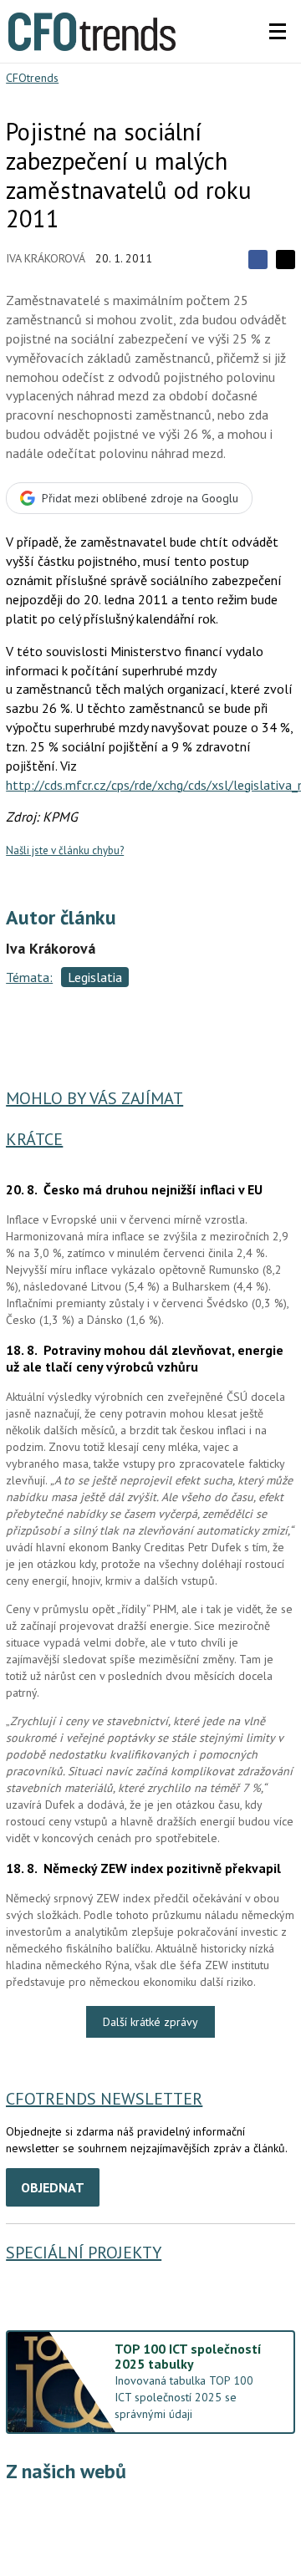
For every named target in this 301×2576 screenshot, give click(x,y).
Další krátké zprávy (150, 2022)
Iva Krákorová (46, 258)
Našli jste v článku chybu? (65, 850)
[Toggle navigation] (278, 32)
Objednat (53, 2187)
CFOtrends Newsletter (104, 2099)
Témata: (29, 977)
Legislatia (95, 977)
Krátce (34, 1139)
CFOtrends (32, 78)
